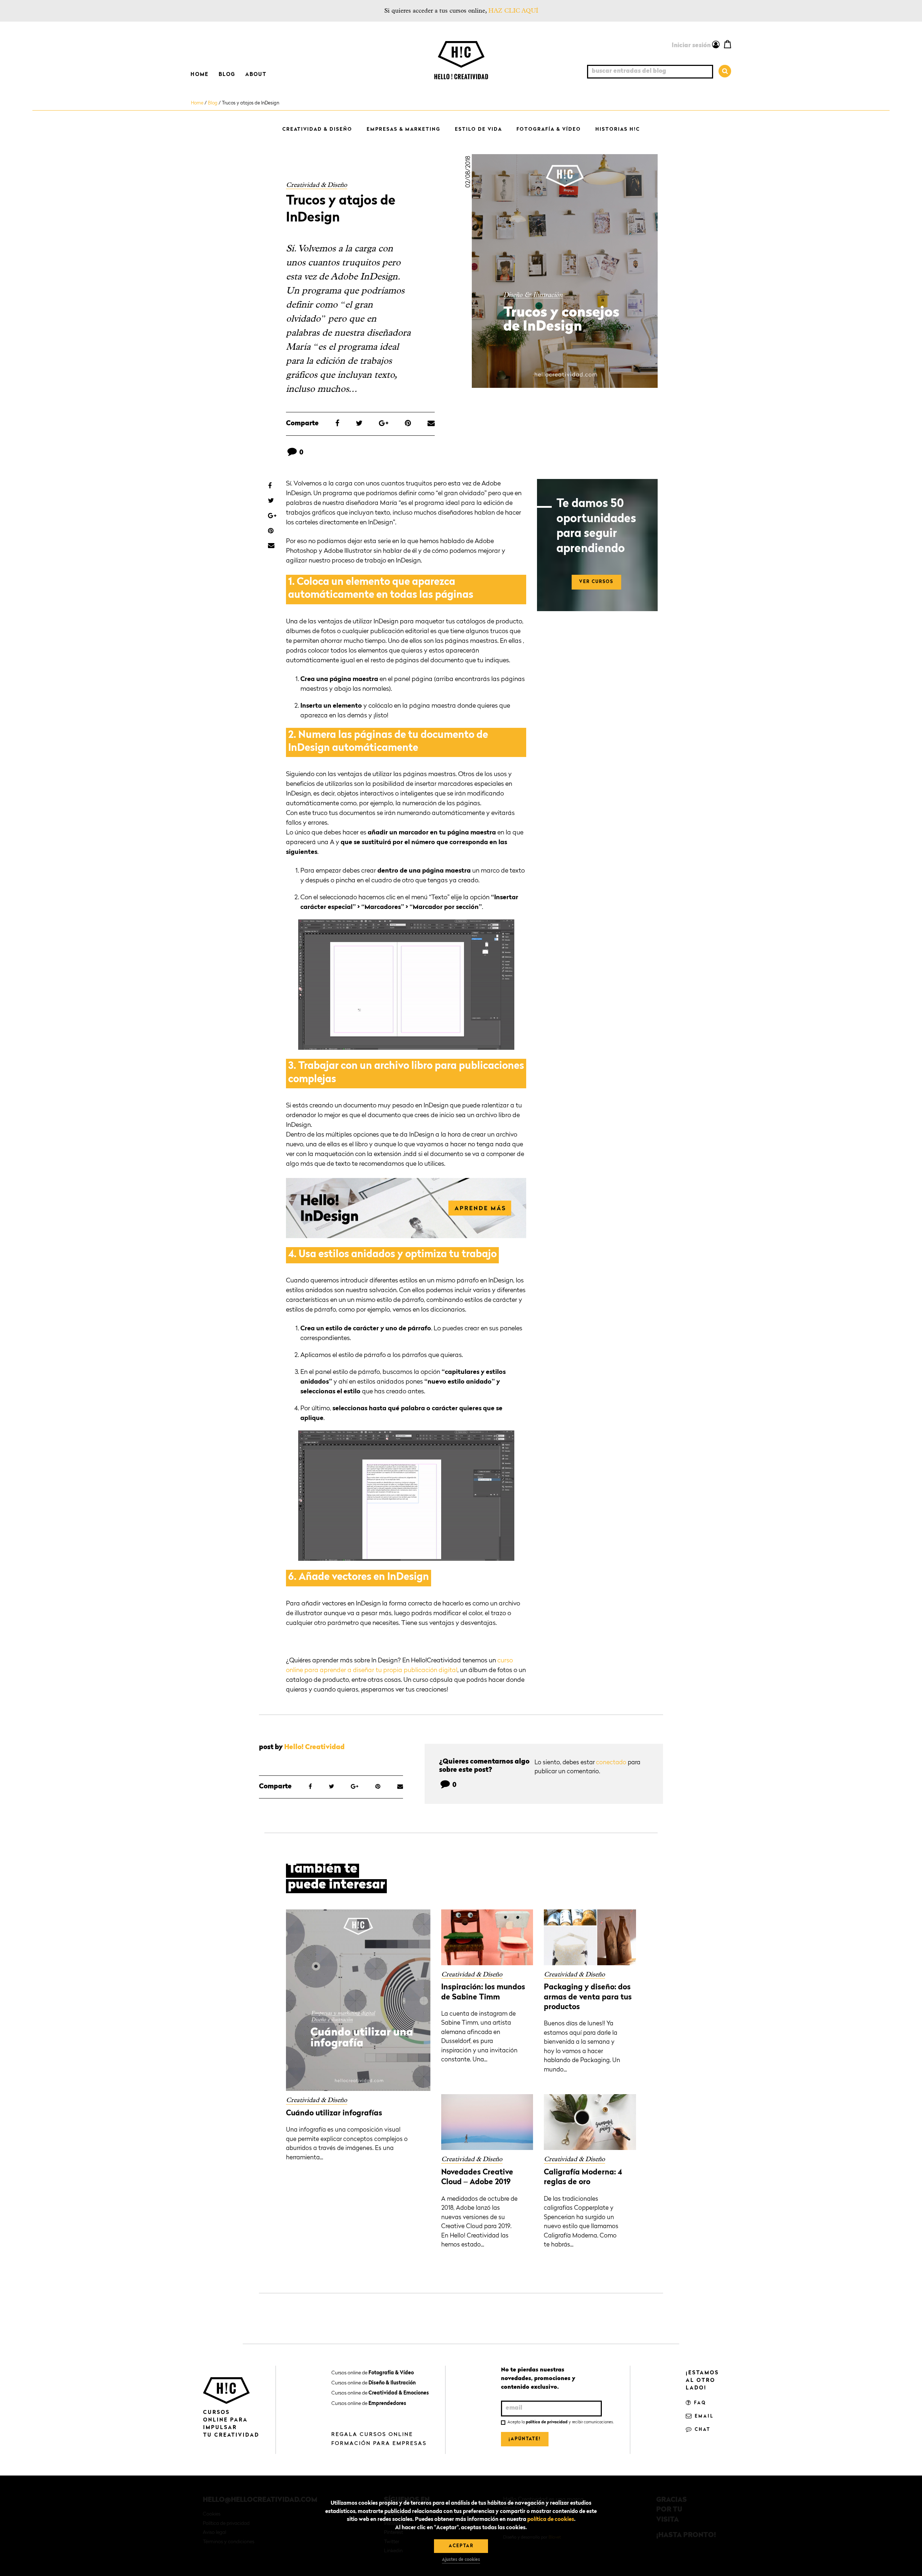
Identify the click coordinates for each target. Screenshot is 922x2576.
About (256, 75)
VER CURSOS (596, 582)
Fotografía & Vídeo (549, 129)
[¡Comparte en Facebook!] (337, 424)
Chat (702, 2430)
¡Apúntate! (525, 2439)
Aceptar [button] (461, 2546)
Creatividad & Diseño (317, 129)
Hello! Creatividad (314, 1748)
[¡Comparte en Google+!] (384, 424)
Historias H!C (618, 129)
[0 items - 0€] (728, 44)
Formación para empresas (379, 2443)
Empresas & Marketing (404, 129)
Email (703, 2416)
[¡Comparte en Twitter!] (359, 424)
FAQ (699, 2403)
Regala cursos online (372, 2434)
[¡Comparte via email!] (431, 424)
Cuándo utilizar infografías (334, 2113)
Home (200, 75)
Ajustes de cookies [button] (461, 2560)
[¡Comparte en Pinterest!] (408, 424)
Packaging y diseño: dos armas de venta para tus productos (588, 1997)
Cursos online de (373, 2373)
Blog (227, 75)
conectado (611, 1763)
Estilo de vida (478, 129)
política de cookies (551, 2520)
